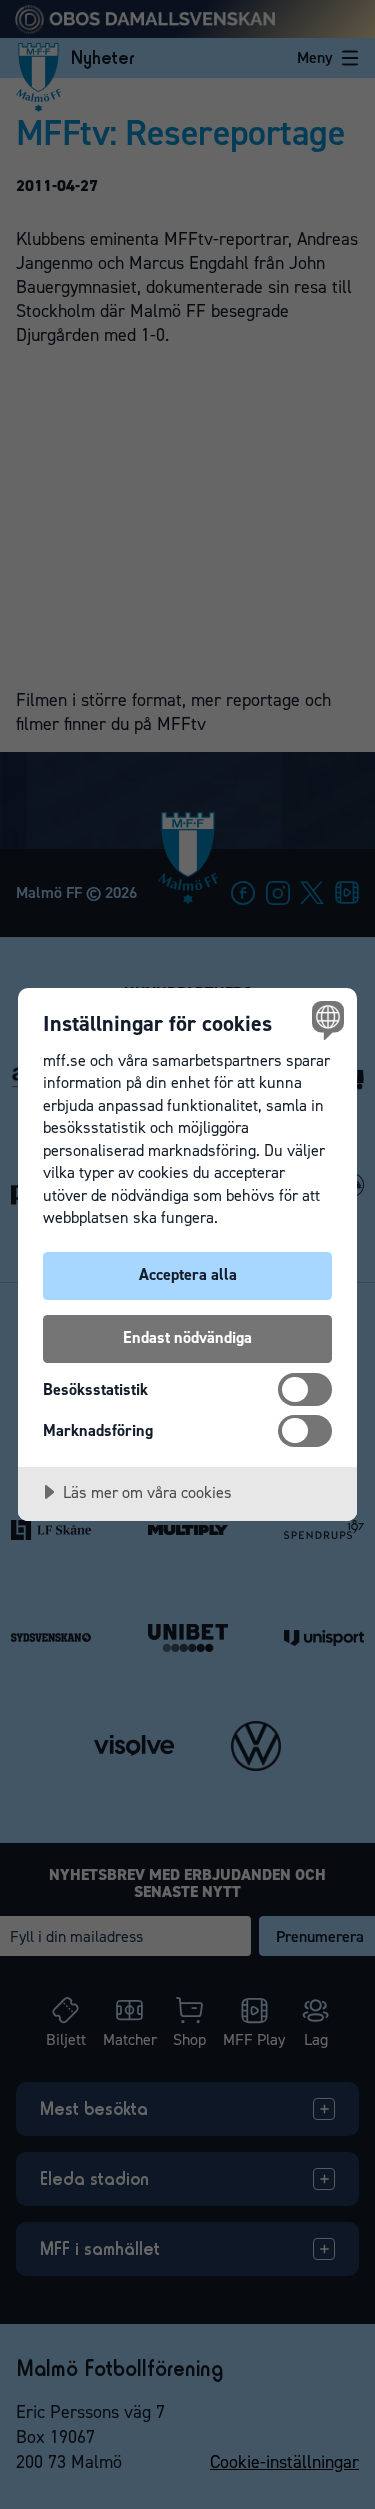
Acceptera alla (188, 1274)
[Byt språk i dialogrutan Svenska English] (325, 1019)
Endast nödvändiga (187, 1337)
